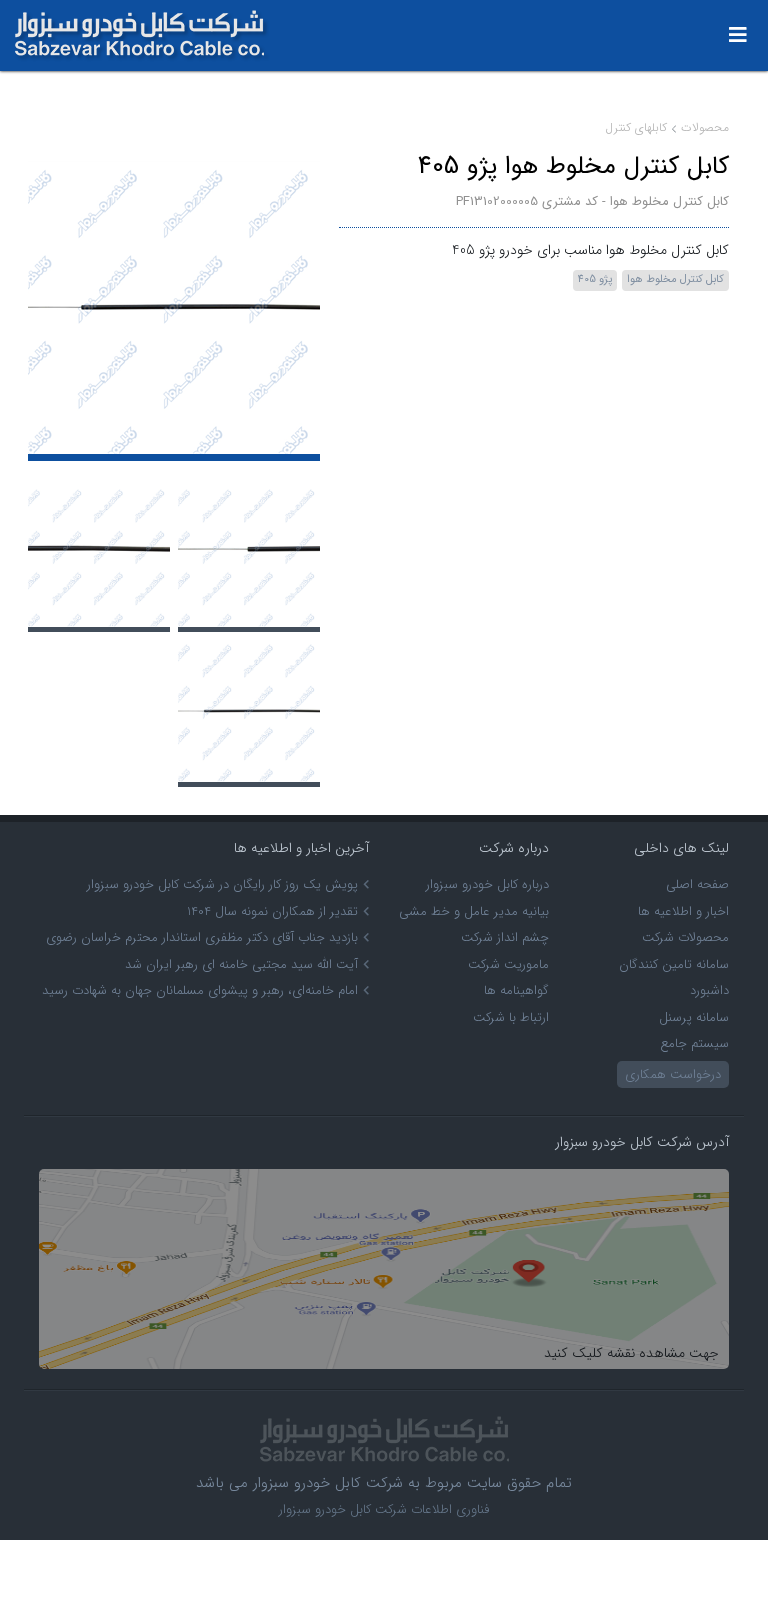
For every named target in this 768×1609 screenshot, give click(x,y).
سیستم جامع (694, 1043)
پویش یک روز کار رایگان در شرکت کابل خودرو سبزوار (222, 884)
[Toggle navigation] (738, 35)
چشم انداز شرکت (505, 937)
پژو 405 (595, 279)
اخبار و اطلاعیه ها (683, 911)
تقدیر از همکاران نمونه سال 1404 (272, 911)
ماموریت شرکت (508, 964)
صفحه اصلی (697, 884)
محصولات (705, 128)
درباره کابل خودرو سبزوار (487, 884)
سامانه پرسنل (694, 1017)
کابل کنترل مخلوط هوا (675, 279)
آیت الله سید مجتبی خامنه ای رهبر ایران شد (241, 964)
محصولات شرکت (685, 937)
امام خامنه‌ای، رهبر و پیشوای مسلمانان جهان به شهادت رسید (200, 990)
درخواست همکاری (673, 1074)
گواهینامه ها (516, 990)
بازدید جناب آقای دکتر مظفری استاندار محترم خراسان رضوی (202, 937)
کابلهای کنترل (636, 128)
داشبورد (709, 990)
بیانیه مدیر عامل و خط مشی (474, 911)
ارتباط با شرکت (511, 1017)
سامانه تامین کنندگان (674, 964)
